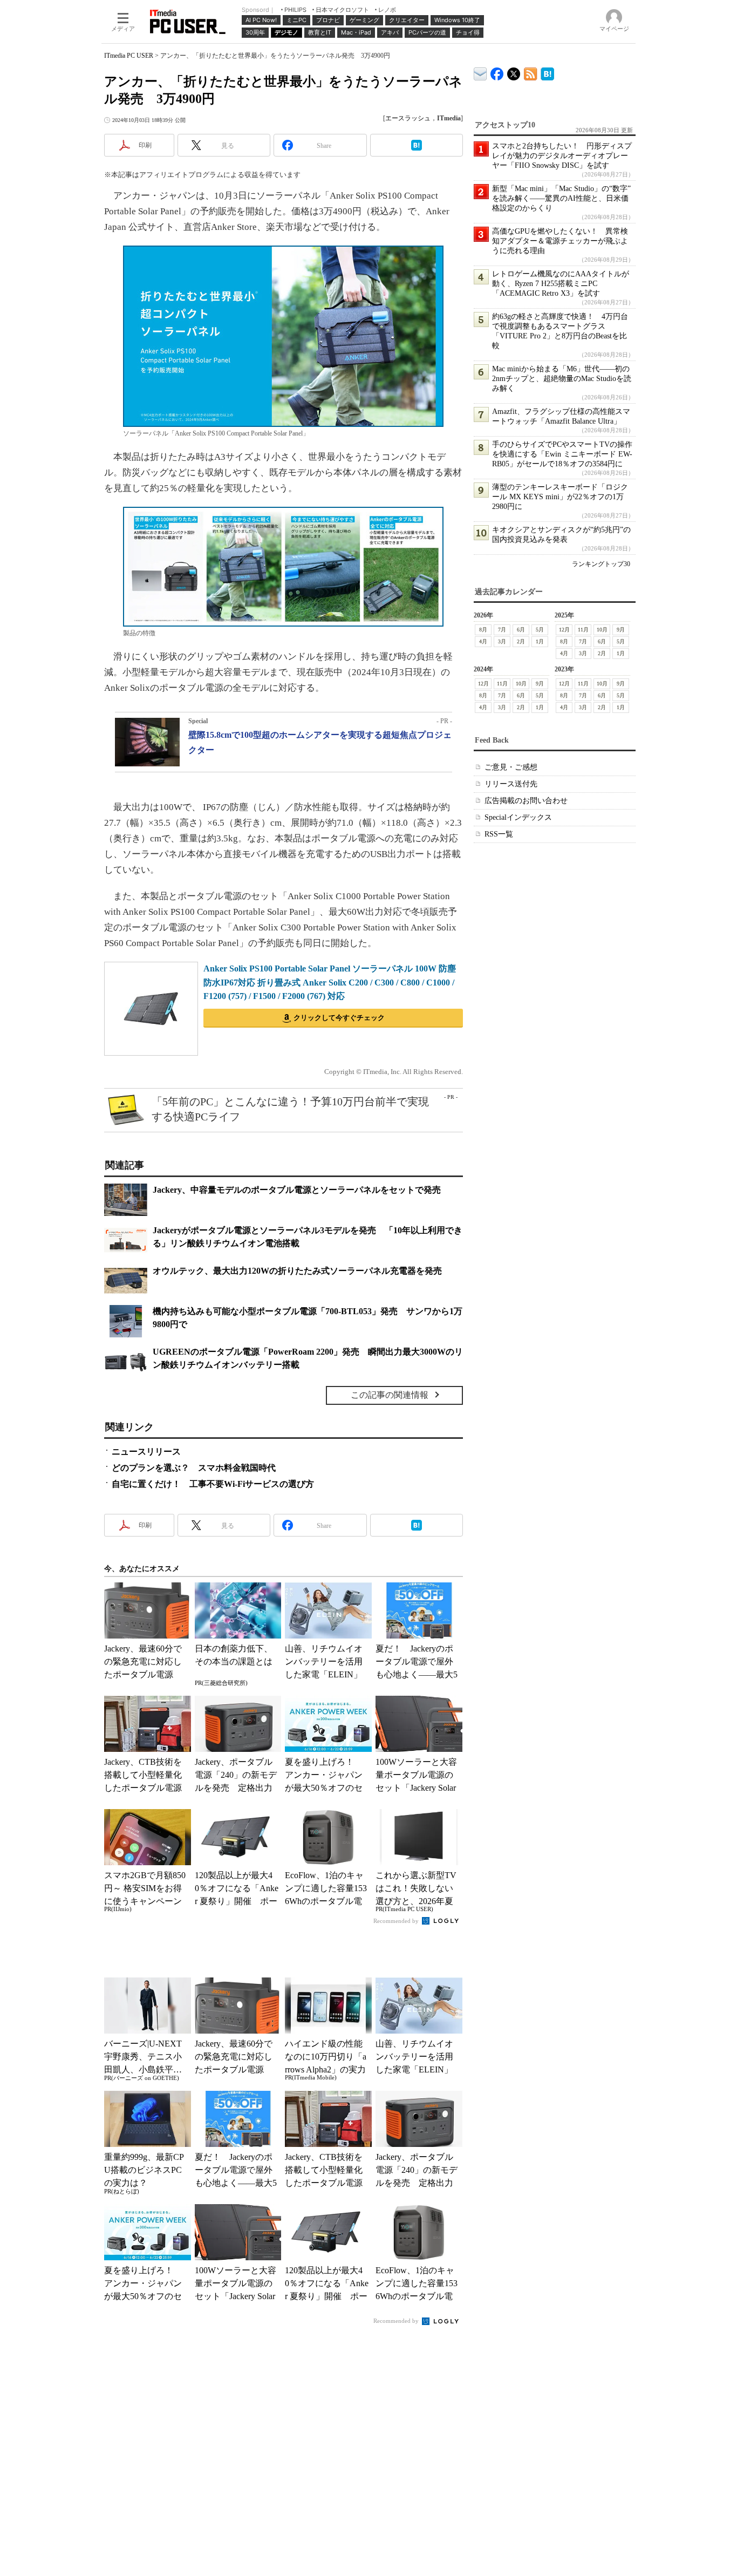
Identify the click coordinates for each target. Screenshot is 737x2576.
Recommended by (397, 1921)
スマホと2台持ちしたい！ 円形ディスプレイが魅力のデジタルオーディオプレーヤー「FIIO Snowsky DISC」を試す (562, 156)
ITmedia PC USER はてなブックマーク (547, 72)
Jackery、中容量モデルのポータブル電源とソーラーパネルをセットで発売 (297, 1190)
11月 (583, 630)
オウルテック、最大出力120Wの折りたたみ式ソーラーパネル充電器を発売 (297, 1271)
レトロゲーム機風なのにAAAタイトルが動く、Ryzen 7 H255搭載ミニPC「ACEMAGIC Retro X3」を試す (561, 284)
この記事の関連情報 (390, 1395)
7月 (502, 630)
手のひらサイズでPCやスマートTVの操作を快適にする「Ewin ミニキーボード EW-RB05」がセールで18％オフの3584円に (562, 454)
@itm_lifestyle (514, 72)
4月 (483, 641)
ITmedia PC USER (129, 56)
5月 (540, 630)
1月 (540, 641)
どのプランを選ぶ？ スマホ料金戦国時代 (194, 1468)
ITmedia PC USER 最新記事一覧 (531, 72)
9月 (621, 630)
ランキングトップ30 (601, 564)
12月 (564, 630)
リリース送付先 (511, 784)
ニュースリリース (146, 1452)
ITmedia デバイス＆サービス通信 (480, 72)
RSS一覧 (499, 834)
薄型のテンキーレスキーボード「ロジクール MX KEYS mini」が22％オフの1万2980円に (560, 497)
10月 (602, 630)
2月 (521, 641)
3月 (502, 641)
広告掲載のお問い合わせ (526, 801)
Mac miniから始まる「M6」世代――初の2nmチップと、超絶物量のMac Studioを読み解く (562, 379)
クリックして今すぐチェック (339, 1018)
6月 (521, 630)
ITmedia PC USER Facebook (497, 72)
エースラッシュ (408, 118)
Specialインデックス (518, 817)
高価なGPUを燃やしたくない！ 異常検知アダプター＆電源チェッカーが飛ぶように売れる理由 (560, 241)
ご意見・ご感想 (511, 767)
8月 (483, 630)
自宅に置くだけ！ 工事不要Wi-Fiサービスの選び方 (213, 1484)
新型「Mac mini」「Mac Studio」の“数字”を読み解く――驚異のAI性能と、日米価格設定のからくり (561, 198)
